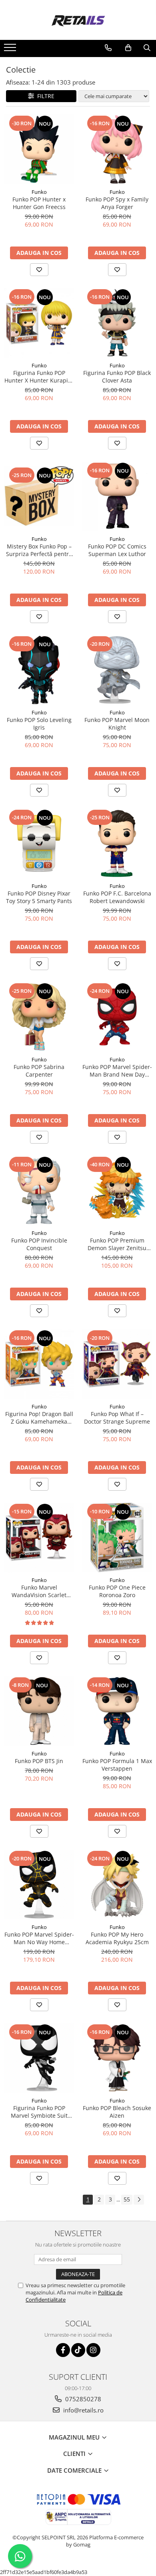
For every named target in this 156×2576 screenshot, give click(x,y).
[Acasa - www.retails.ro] (78, 20)
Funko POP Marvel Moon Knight (117, 724)
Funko (39, 192)
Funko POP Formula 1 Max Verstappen (117, 1765)
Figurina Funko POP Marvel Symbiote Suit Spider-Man (39, 2112)
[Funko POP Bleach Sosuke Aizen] (117, 2058)
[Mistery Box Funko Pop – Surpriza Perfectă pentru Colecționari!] (39, 496)
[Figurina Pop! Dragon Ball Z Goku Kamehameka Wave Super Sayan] (39, 1364)
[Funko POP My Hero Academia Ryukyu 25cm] (117, 1885)
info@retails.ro (83, 2410)
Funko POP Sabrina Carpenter (39, 1071)
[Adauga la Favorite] (39, 270)
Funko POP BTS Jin (39, 1761)
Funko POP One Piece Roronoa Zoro (117, 1591)
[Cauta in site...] (147, 48)
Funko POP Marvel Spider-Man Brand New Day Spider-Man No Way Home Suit (117, 1071)
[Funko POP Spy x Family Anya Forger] (117, 149)
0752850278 (82, 2399)
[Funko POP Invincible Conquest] (39, 1190)
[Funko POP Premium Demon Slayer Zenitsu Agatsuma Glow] (117, 1190)
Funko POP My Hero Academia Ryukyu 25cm (117, 1938)
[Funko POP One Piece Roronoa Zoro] (117, 1538)
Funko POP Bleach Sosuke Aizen (117, 2112)
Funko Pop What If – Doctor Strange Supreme (117, 1418)
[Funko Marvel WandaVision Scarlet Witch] (39, 1538)
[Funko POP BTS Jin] (39, 1711)
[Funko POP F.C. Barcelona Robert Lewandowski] (117, 843)
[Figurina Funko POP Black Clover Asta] (117, 323)
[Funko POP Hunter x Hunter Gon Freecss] (39, 149)
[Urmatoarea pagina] (139, 2200)
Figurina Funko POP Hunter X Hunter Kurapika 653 (39, 377)
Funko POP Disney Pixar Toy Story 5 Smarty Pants (39, 897)
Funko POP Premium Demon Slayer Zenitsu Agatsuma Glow (117, 1244)
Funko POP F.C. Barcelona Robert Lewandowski (117, 897)
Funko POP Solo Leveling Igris (39, 724)
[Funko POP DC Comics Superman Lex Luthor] (117, 496)
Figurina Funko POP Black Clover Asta (117, 377)
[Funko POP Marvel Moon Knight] (117, 670)
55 (127, 2199)
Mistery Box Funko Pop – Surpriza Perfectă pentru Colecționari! (39, 550)
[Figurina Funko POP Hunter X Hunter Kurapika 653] (39, 323)
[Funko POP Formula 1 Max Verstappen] (117, 1711)
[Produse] (11, 50)
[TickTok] (78, 2350)
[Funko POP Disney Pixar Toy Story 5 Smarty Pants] (39, 843)
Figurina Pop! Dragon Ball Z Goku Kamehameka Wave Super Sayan (39, 1418)
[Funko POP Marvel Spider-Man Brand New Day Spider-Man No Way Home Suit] (117, 1017)
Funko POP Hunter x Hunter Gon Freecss (39, 203)
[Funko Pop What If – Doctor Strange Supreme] (117, 1364)
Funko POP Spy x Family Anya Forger (117, 203)
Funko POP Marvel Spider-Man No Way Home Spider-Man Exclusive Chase (39, 1938)
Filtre (44, 96)
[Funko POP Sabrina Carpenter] (39, 1017)
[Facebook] (63, 2350)
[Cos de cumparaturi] (128, 48)
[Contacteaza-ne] (108, 48)
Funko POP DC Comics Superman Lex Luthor (117, 550)
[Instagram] (93, 2350)
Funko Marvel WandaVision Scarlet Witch (39, 1591)
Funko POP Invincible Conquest (39, 1244)
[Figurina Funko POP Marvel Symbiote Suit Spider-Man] (39, 2058)
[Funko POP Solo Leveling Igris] (39, 670)
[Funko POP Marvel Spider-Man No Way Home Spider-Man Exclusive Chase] (39, 1885)
